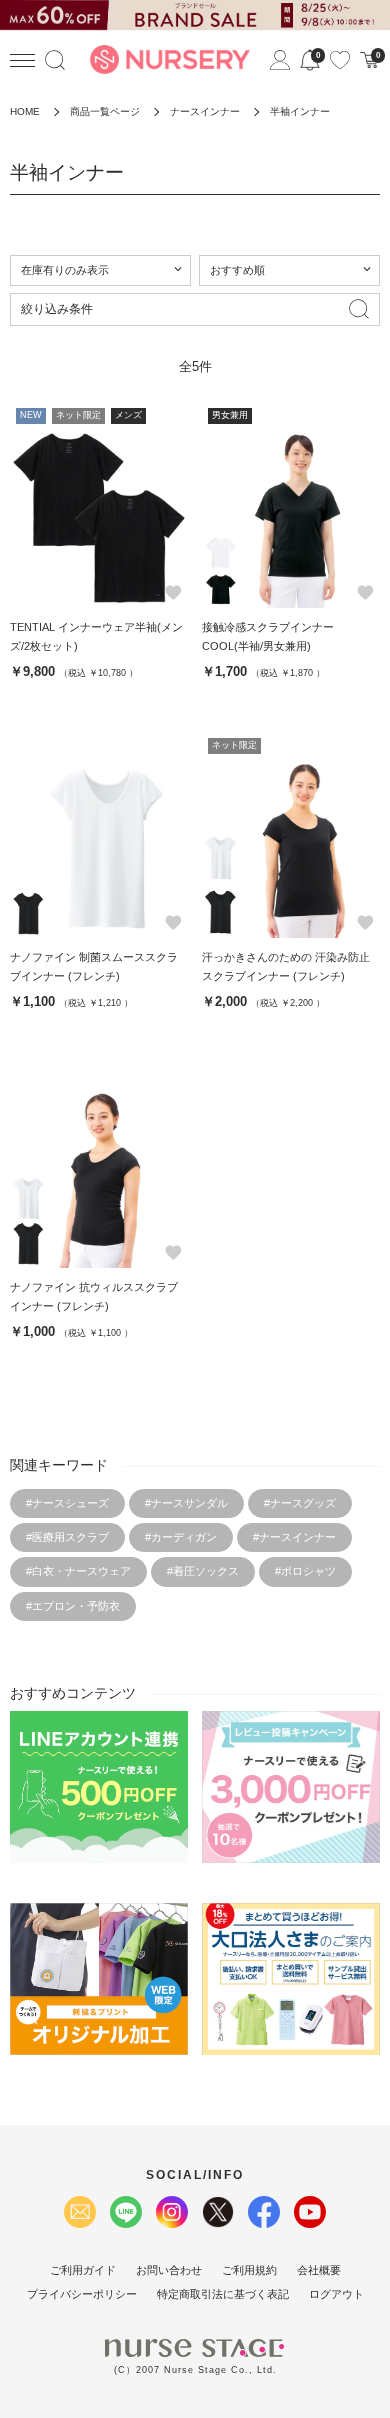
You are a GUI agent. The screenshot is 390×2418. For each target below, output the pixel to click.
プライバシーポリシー (82, 2294)
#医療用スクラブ (67, 1537)
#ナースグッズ (300, 1503)
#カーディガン (181, 1537)
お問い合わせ (169, 2270)
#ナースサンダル (186, 1503)
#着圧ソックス (203, 1571)
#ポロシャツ (305, 1571)
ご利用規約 (249, 2270)
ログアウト (336, 2294)
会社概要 (319, 2270)
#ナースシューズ (67, 1503)
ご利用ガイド (83, 2270)
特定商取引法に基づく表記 (223, 2294)
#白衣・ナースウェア (78, 1571)
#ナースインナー (294, 1537)
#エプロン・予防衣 (73, 1606)
